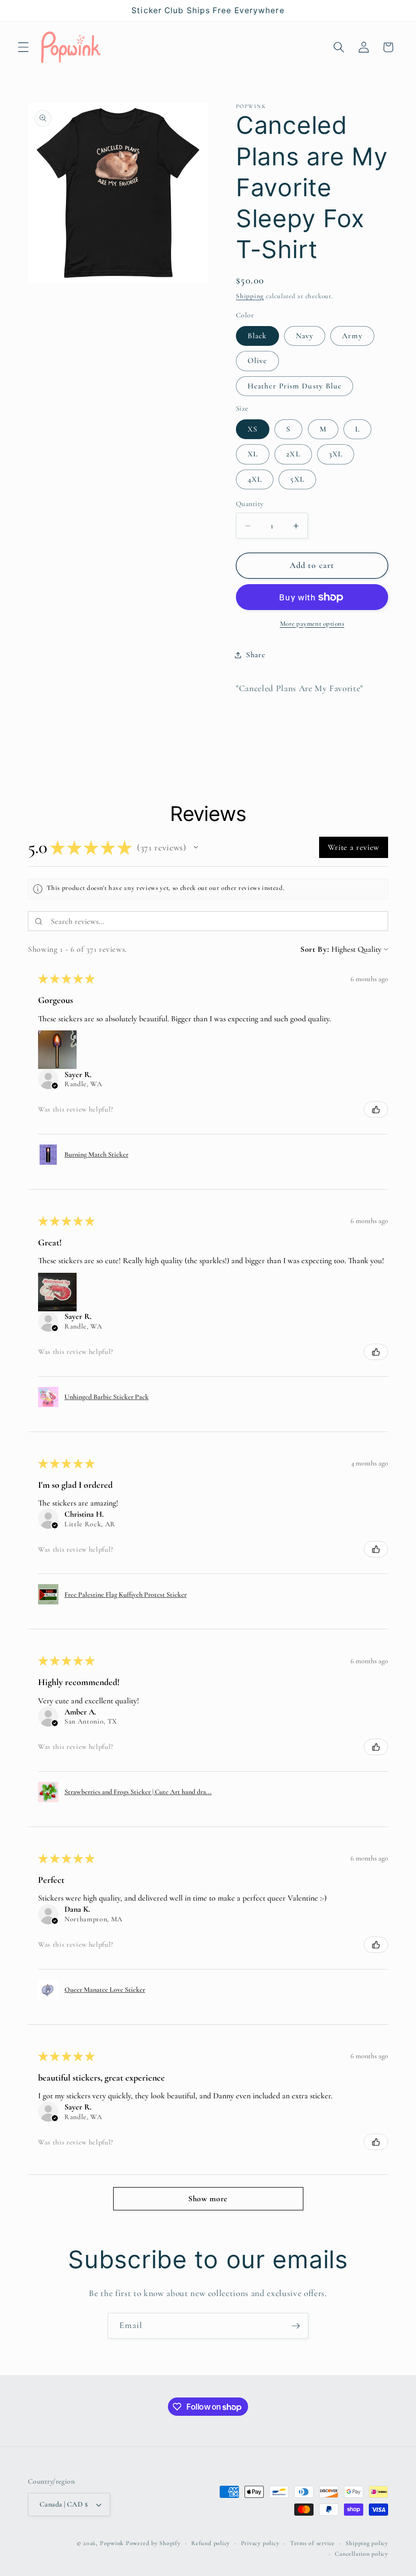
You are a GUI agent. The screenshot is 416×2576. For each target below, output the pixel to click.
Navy (305, 336)
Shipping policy (367, 2543)
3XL (336, 454)
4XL (255, 479)
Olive (257, 361)
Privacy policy (260, 2543)
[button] (23, 47)
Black (257, 336)
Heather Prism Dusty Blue (294, 386)
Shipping (250, 296)
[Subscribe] (296, 2326)
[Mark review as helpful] (376, 1110)
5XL (297, 479)
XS (253, 429)
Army (352, 336)
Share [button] (255, 655)
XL (253, 454)
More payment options (312, 624)
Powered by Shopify (153, 2543)
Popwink (112, 2543)
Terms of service (313, 2543)
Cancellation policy (361, 2554)
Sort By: (315, 949)
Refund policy (211, 2543)
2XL (293, 454)
